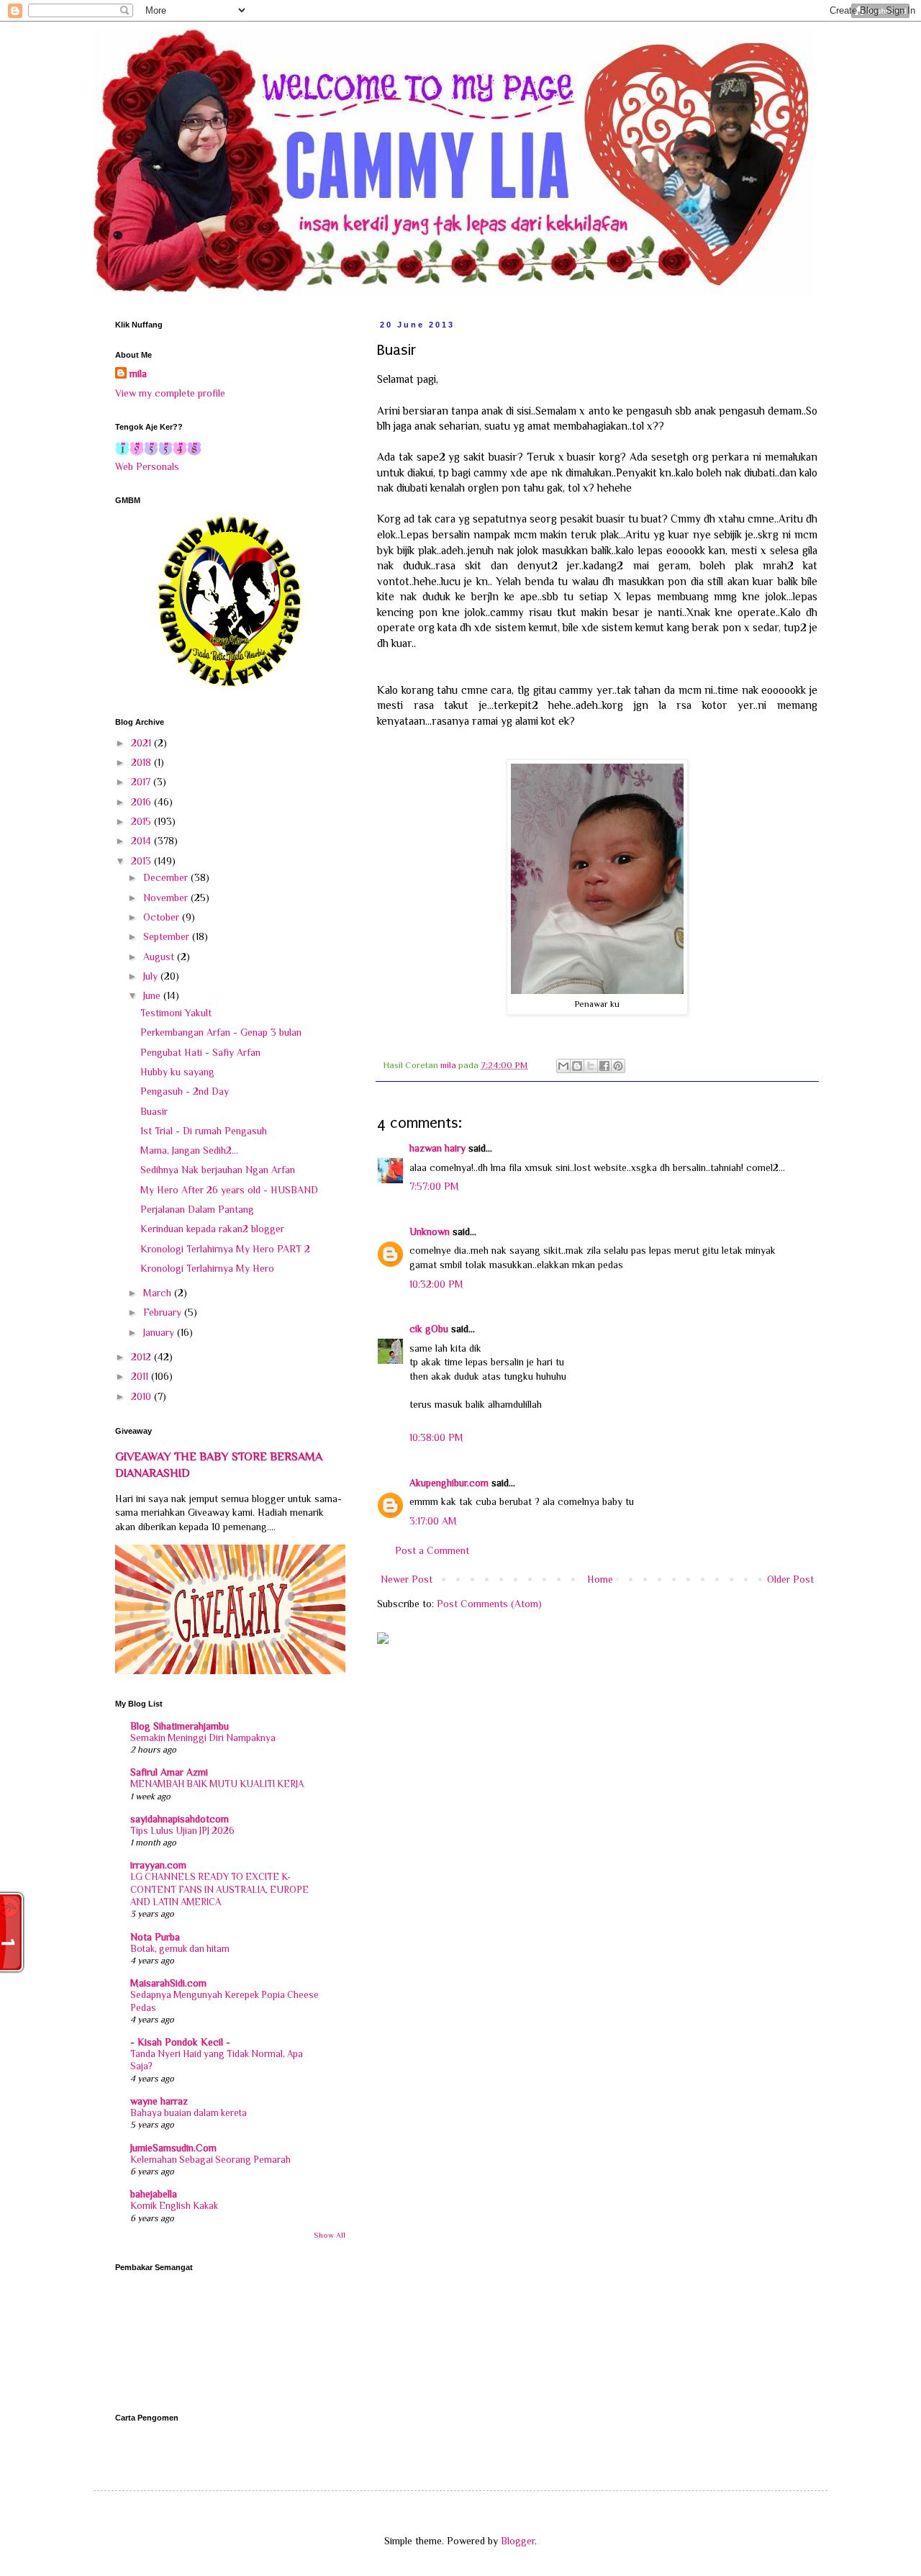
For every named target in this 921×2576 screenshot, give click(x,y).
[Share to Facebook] (604, 1066)
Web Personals (147, 466)
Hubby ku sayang (177, 1072)
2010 (142, 1396)
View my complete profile (170, 393)
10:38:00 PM (436, 1437)
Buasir (154, 1111)
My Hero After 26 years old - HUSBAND (229, 1190)
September (168, 936)
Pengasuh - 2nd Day (185, 1091)
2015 (142, 821)
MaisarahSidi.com (168, 1983)
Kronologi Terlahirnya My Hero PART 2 (225, 1249)
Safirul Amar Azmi (169, 1772)
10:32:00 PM (436, 1284)
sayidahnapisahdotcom (180, 1819)
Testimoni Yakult (176, 1013)
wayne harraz (159, 2101)
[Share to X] (591, 1066)
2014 (142, 841)
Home (600, 1579)
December (167, 877)
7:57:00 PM (434, 1186)
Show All (330, 2235)
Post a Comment (432, 1550)
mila (138, 374)
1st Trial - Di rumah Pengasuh (204, 1131)
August (160, 957)
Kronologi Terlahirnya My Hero (207, 1268)
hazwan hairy (437, 1148)
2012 (142, 1357)
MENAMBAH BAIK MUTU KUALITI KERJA (217, 1784)
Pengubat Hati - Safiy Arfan (200, 1052)
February (164, 1312)
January (160, 1332)
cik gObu (429, 1329)
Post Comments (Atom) (489, 1604)
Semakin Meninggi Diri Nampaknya (203, 1738)
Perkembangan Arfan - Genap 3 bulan (221, 1032)
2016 (142, 802)
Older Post (790, 1579)
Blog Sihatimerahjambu (180, 1726)
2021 (142, 743)
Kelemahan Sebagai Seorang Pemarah (210, 2160)
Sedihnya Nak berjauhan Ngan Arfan (218, 1170)
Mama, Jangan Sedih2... (189, 1150)
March (159, 1293)
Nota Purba (155, 1937)
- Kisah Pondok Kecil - (180, 2042)
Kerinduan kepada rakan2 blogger (212, 1229)
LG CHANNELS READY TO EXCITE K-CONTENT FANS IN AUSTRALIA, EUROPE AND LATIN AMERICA (219, 1889)
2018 (142, 762)
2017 (142, 782)
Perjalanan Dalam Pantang (197, 1209)
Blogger (518, 2541)
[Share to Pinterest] (618, 1066)
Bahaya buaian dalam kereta (189, 2113)
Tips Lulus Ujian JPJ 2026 (182, 1831)
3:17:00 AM (433, 1521)
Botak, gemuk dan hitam (180, 1949)
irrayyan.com (158, 1865)
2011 (141, 1376)
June (153, 995)
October (163, 917)
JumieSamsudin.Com (173, 2148)
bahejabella (154, 2194)
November (167, 898)
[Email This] (563, 1066)
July (152, 976)
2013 (142, 861)
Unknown (430, 1231)
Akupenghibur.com (449, 1483)
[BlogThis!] (577, 1066)
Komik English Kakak (174, 2206)
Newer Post (407, 1579)
